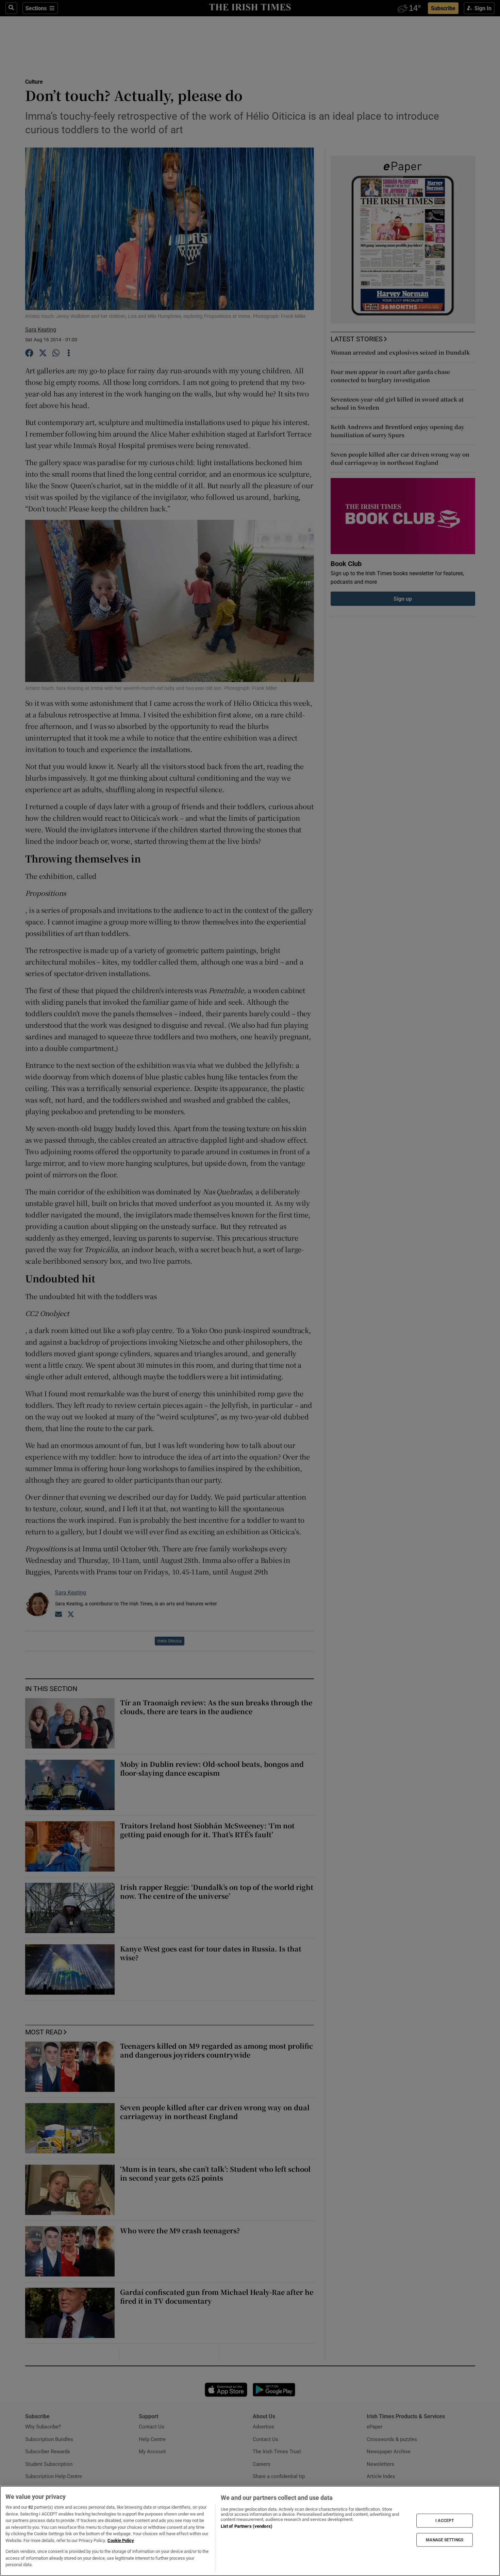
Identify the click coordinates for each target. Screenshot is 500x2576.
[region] (250, 2531)
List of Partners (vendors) (247, 2526)
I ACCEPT (445, 2521)
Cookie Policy (121, 2540)
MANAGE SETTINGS (445, 2540)
